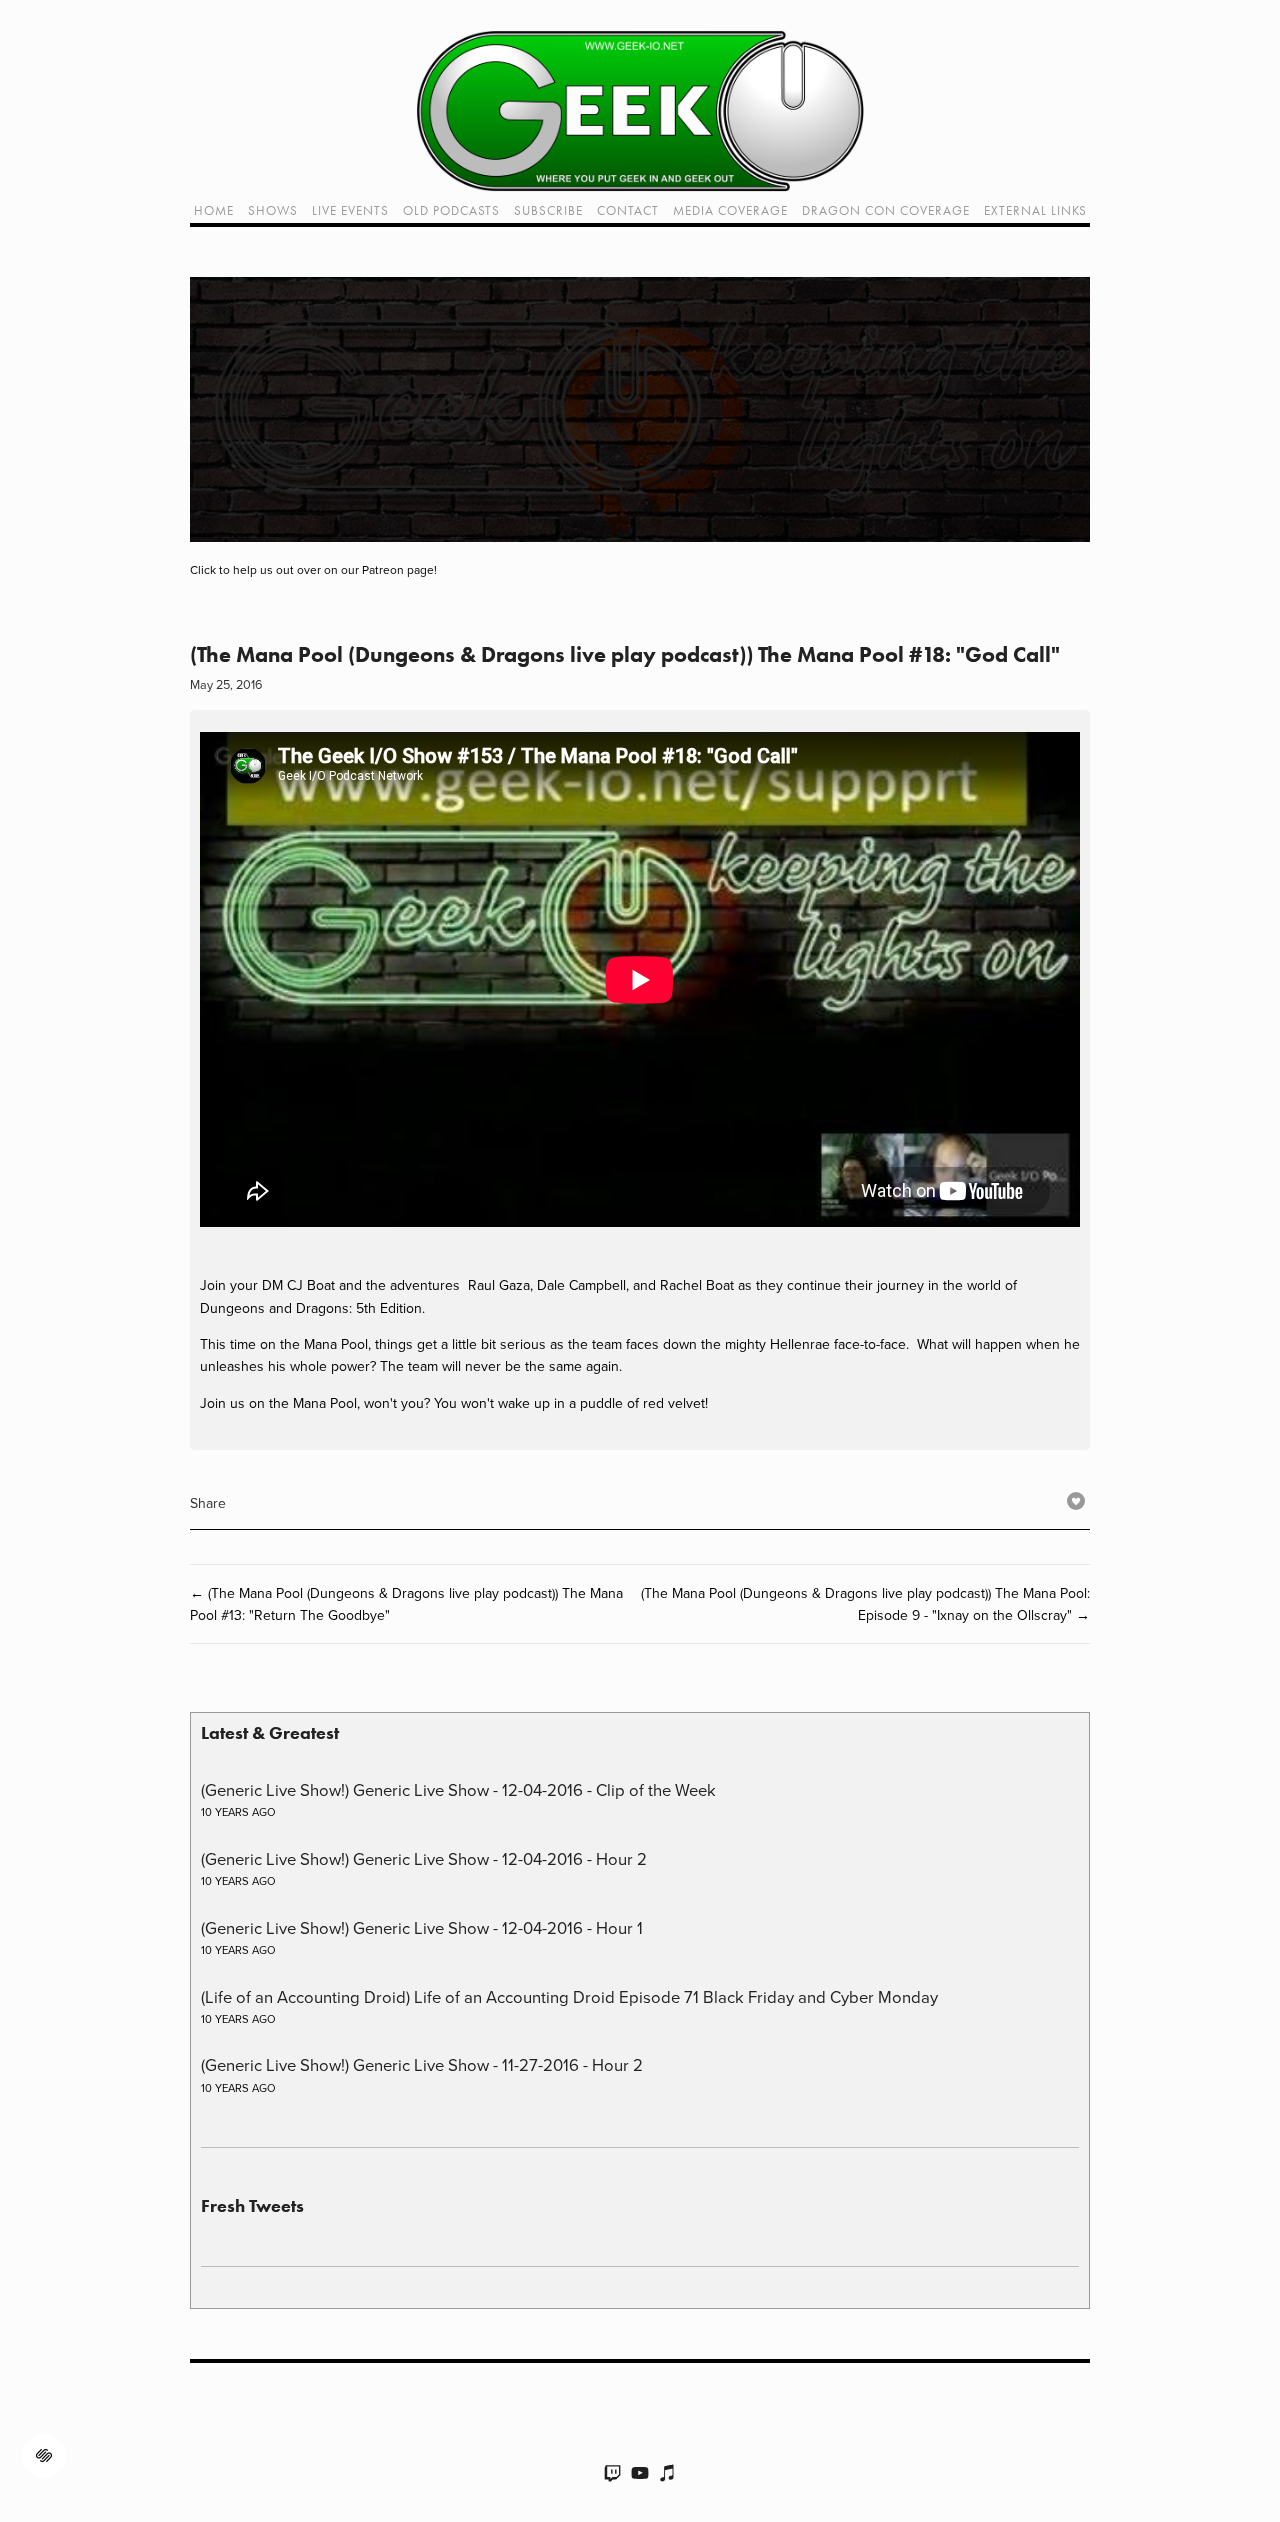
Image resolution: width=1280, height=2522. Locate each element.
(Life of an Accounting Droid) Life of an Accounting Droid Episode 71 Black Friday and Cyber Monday (569, 1996)
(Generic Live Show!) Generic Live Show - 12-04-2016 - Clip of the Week (458, 1789)
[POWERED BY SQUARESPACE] (44, 2445)
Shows (273, 210)
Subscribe (548, 210)
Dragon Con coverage (886, 210)
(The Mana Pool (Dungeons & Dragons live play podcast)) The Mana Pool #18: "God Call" (625, 654)
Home (214, 210)
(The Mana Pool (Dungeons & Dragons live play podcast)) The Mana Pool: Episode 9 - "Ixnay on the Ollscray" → (865, 1604)
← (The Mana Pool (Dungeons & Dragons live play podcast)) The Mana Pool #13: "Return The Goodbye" (406, 1604)
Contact (628, 210)
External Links (1035, 210)
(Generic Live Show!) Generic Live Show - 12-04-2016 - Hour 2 (424, 1858)
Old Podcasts (451, 210)
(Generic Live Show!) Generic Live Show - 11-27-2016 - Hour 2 (422, 2064)
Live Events (350, 210)
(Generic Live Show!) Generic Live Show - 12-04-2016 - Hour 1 (422, 1927)
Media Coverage (730, 210)
